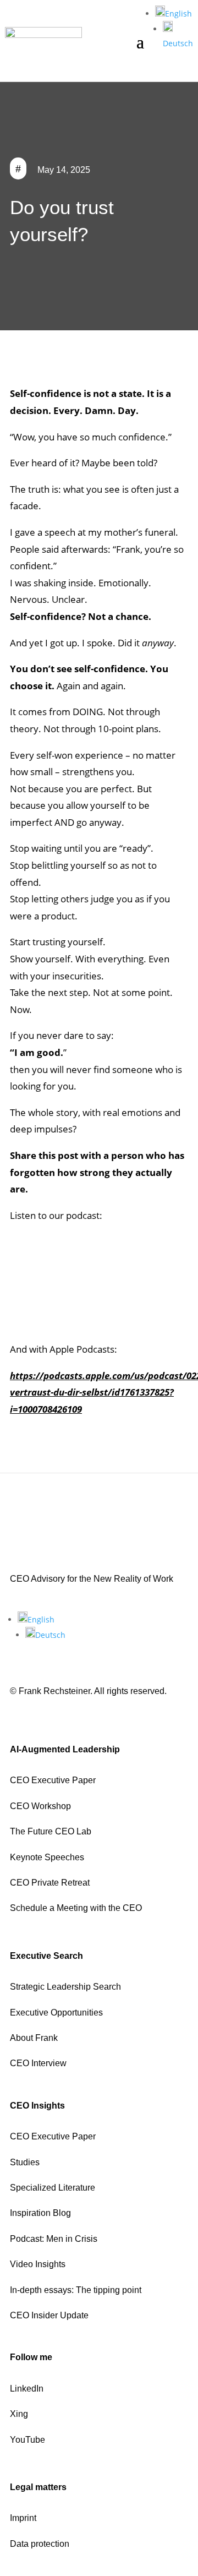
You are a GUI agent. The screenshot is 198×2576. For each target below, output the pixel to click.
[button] (174, 13)
